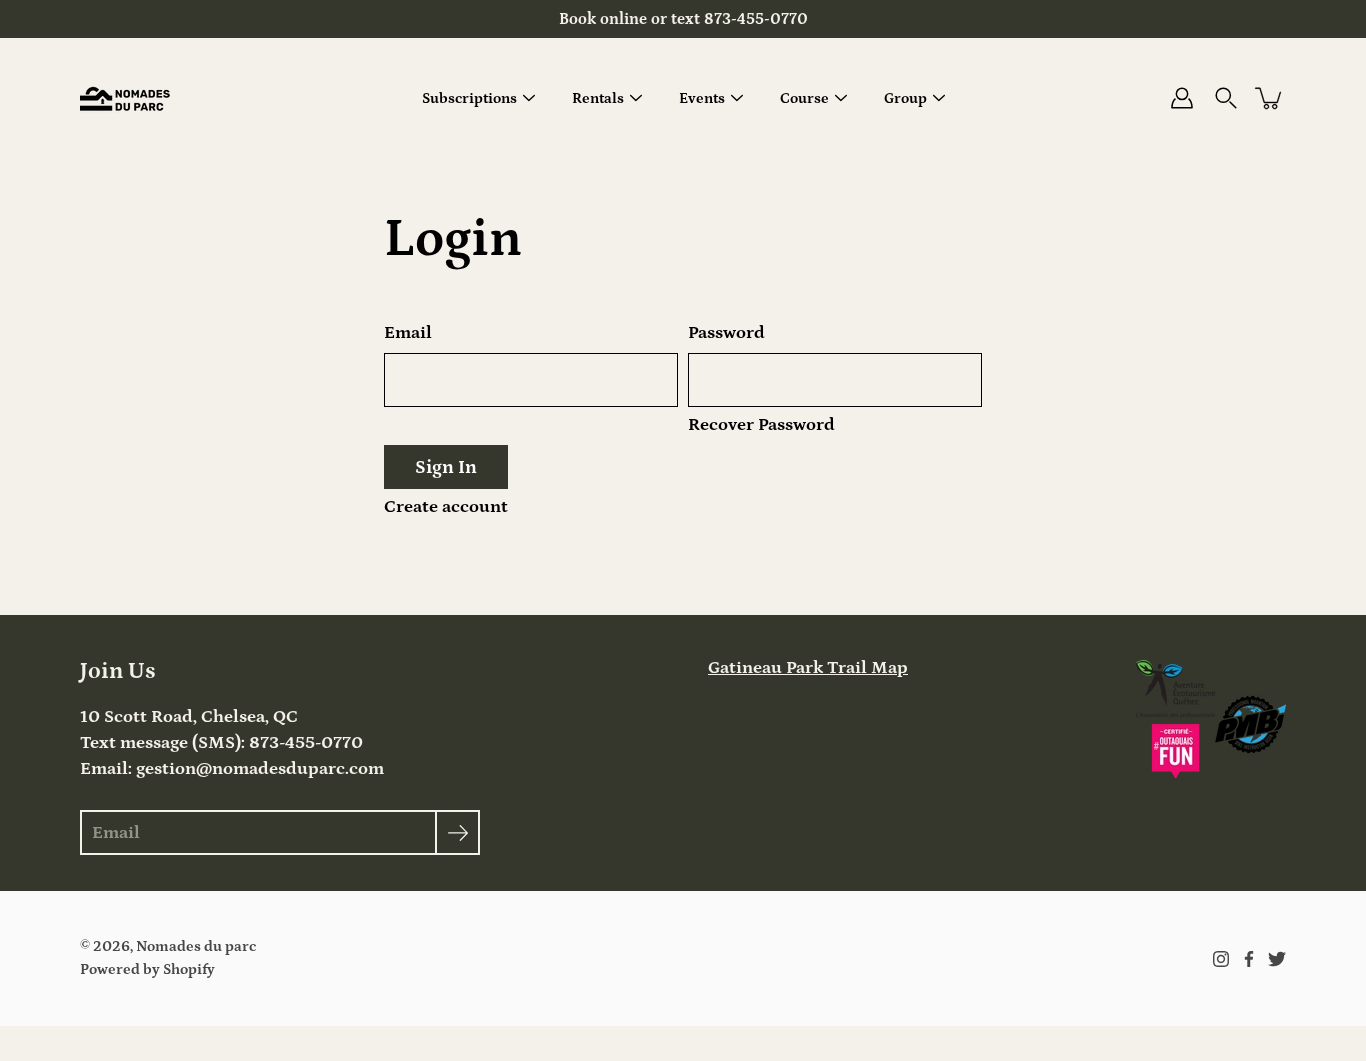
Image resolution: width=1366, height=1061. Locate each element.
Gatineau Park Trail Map (808, 668)
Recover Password (761, 425)
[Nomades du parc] (125, 98)
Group (905, 98)
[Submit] (457, 832)
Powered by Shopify (147, 969)
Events (702, 98)
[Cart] (1270, 98)
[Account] (1182, 98)
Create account (446, 507)
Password (726, 333)
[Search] (1226, 98)
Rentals (598, 98)
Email (408, 333)
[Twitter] (1277, 959)
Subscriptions (469, 98)
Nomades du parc (196, 946)
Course (804, 98)
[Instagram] (1221, 959)
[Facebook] (1249, 959)
